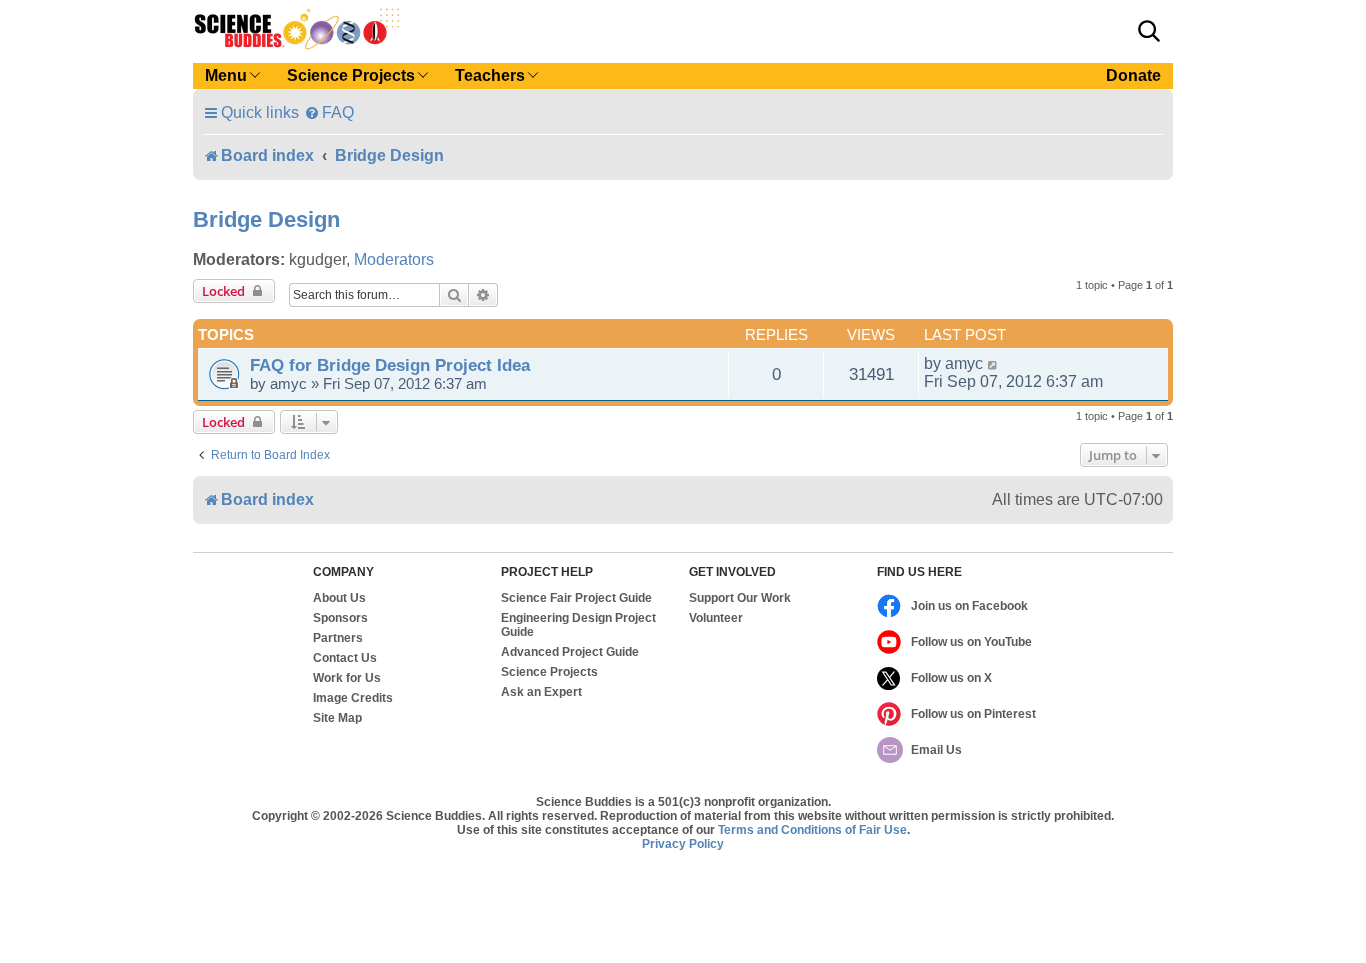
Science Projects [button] (351, 75)
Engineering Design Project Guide (578, 625)
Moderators (394, 259)
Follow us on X (951, 678)
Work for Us (347, 678)
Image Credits (353, 698)
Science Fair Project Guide (576, 598)
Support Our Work (740, 598)
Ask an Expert (541, 692)
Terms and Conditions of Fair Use (812, 830)
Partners (338, 638)
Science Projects (549, 672)
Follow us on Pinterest (973, 714)
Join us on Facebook (969, 606)
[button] (1149, 31)
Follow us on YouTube (971, 642)
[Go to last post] (993, 364)
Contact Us (345, 658)
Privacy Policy (683, 844)
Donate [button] (1133, 75)
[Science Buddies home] (297, 29)
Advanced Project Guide (570, 652)
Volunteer (716, 618)
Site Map (337, 718)
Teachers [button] (490, 75)
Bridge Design (266, 219)
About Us (339, 598)
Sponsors (340, 618)
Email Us (936, 750)
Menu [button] (226, 75)
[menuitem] (329, 112)
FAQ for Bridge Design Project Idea (390, 365)
